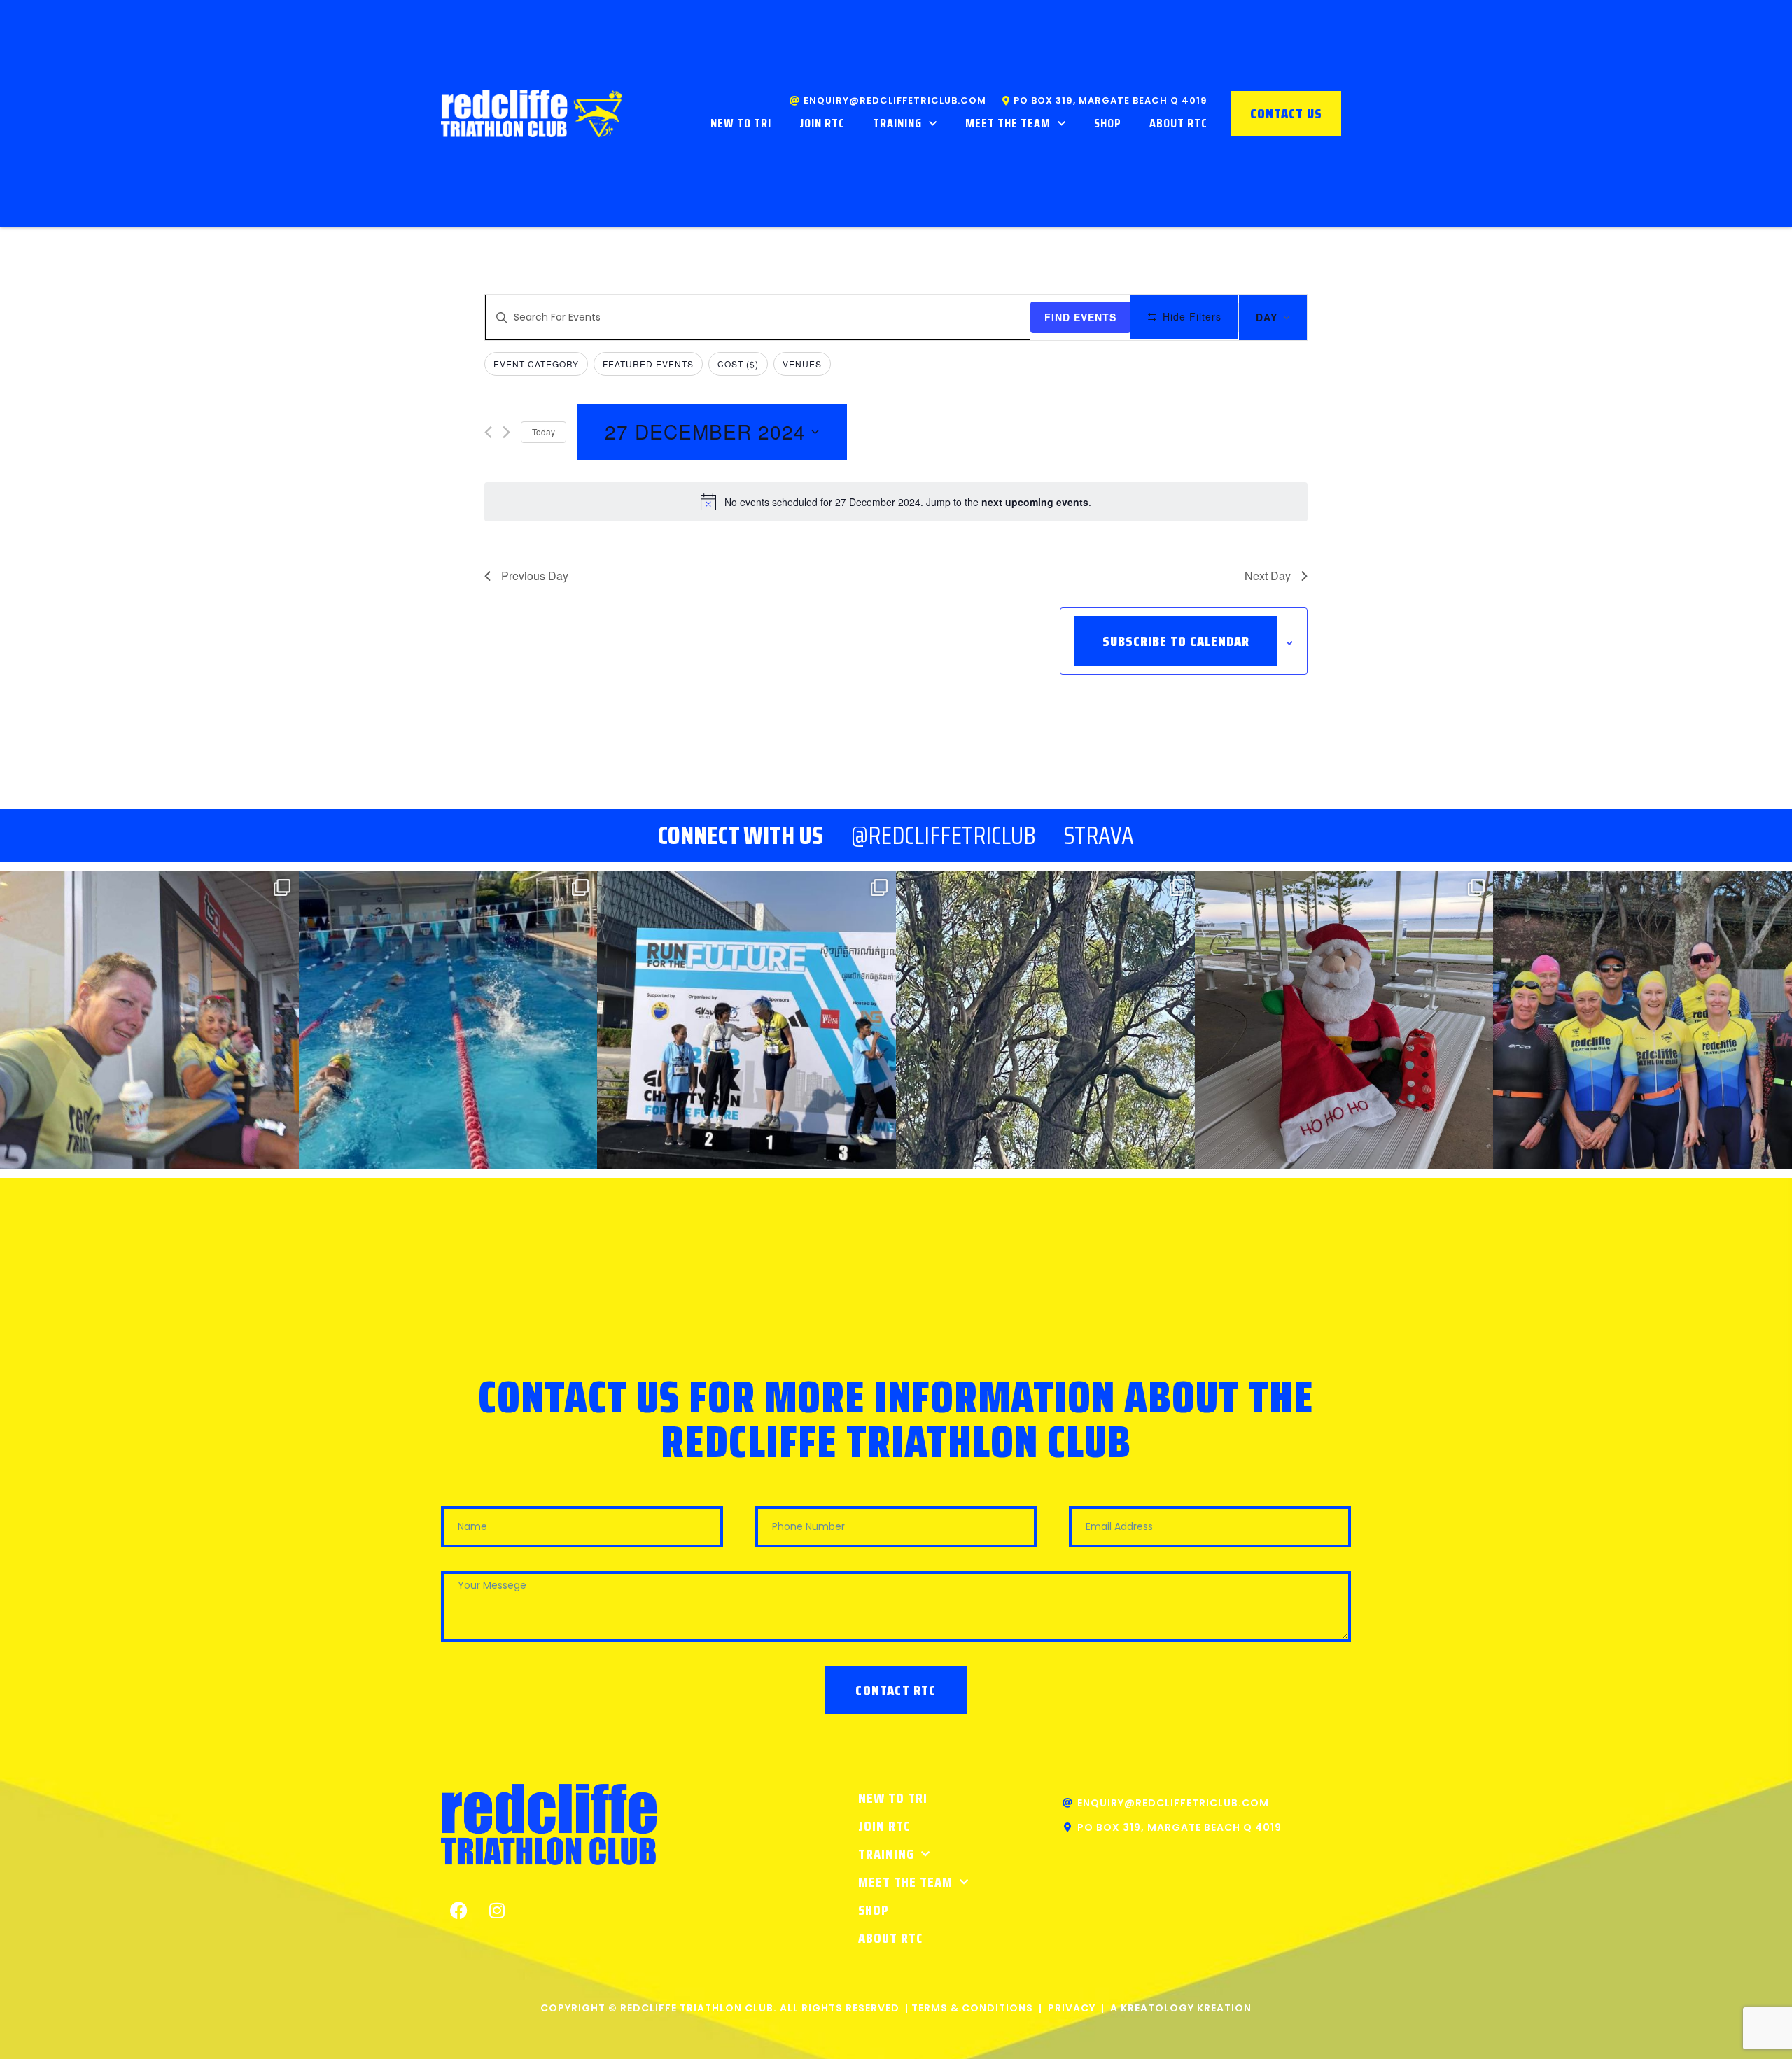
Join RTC (822, 123)
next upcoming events (1035, 502)
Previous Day (535, 576)
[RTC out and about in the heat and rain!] (149, 1020)
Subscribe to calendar (1176, 641)
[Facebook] (458, 1911)
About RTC (1178, 123)
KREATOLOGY (1157, 2008)
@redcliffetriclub (944, 835)
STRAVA (1099, 835)
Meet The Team (1008, 123)
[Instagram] (497, 1911)
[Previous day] (488, 432)
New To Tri (741, 123)
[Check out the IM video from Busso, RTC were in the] (1643, 1020)
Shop (1108, 123)
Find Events (1080, 317)
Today (544, 431)
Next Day (1268, 576)
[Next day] (506, 432)
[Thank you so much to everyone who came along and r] (1344, 1020)
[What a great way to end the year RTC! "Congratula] (448, 1020)
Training (897, 123)
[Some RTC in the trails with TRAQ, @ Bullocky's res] (1045, 1020)
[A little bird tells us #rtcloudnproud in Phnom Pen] (747, 1020)
